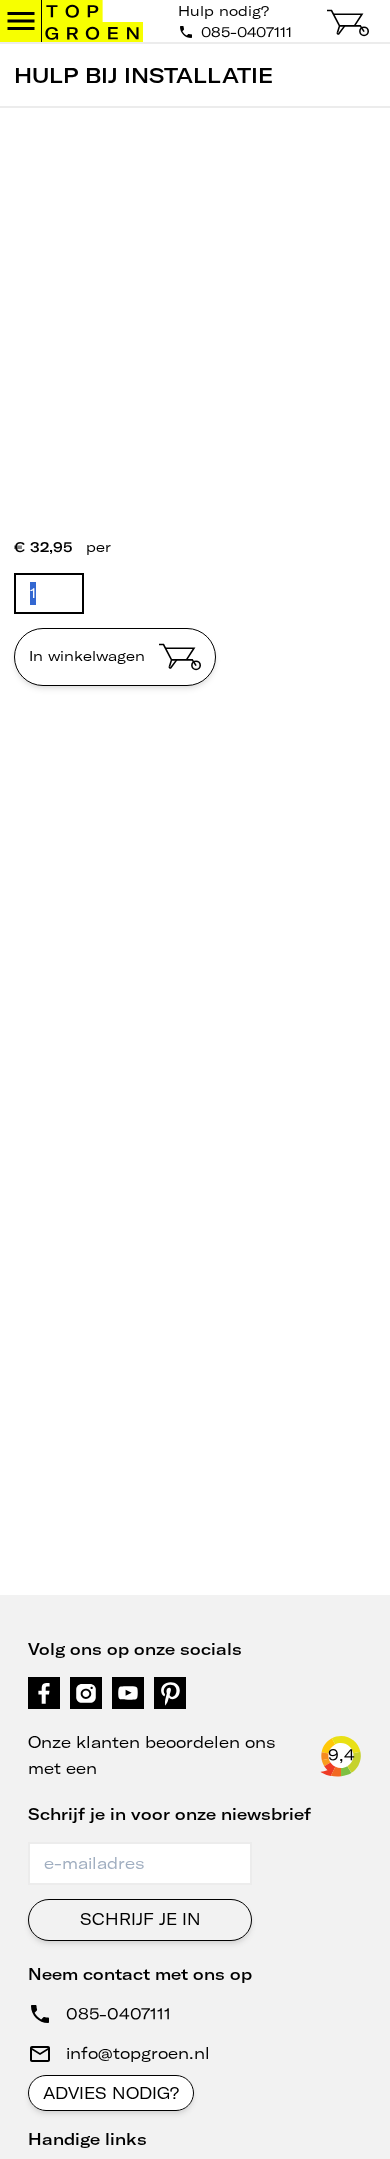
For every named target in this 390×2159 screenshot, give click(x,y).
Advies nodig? (111, 2093)
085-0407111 (118, 2014)
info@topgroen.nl (138, 2053)
